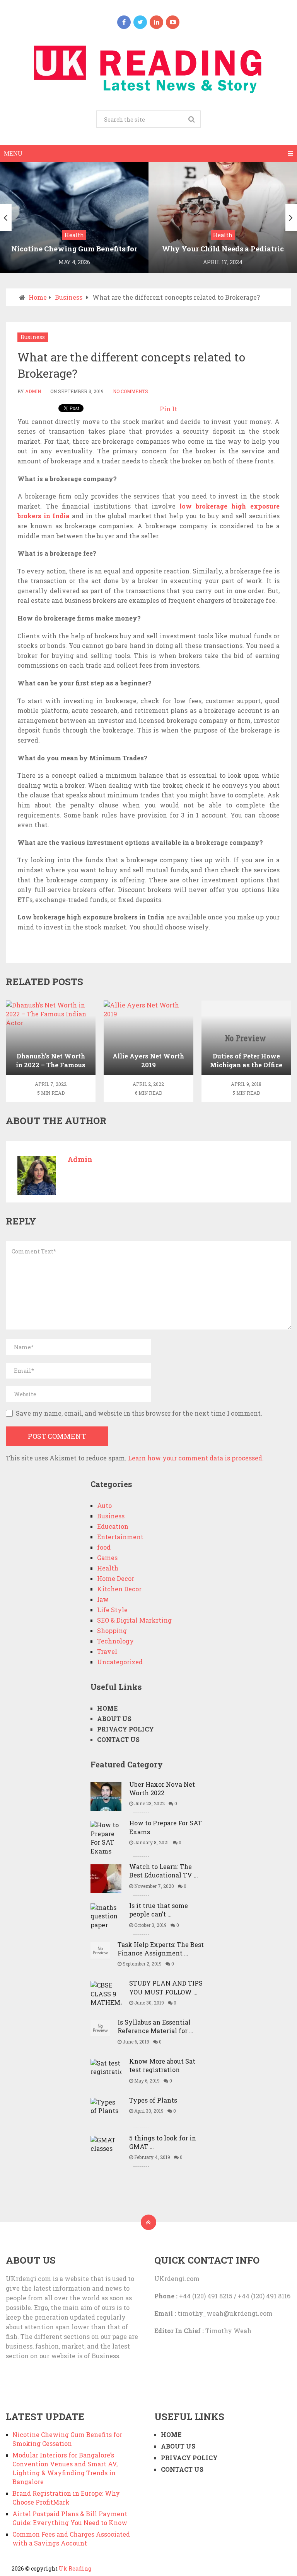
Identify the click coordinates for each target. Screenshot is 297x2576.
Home (38, 297)
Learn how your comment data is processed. (196, 1458)
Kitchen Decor (119, 1589)
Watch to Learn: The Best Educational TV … (164, 1871)
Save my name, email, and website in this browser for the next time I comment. (139, 1413)
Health (108, 1568)
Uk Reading (75, 2568)
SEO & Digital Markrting (134, 1620)
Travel (107, 1651)
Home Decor (116, 1578)
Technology (115, 1641)
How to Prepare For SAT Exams (166, 1827)
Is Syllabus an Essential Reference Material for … (155, 2026)
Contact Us (118, 1739)
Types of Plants (153, 2100)
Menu (13, 153)
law (103, 1599)
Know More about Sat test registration (162, 2065)
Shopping (112, 1631)
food (104, 1547)
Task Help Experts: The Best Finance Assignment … (161, 1949)
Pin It (168, 409)
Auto (104, 1505)
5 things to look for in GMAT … (163, 2142)
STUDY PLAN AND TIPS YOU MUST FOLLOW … (166, 1987)
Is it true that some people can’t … (159, 1910)
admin (33, 391)
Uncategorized (120, 1662)
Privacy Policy (125, 1729)
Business (69, 297)
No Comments (131, 391)
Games (107, 1558)
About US (114, 1719)
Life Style (112, 1610)
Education (113, 1526)
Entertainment (120, 1537)
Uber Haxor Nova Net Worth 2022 (162, 1788)
